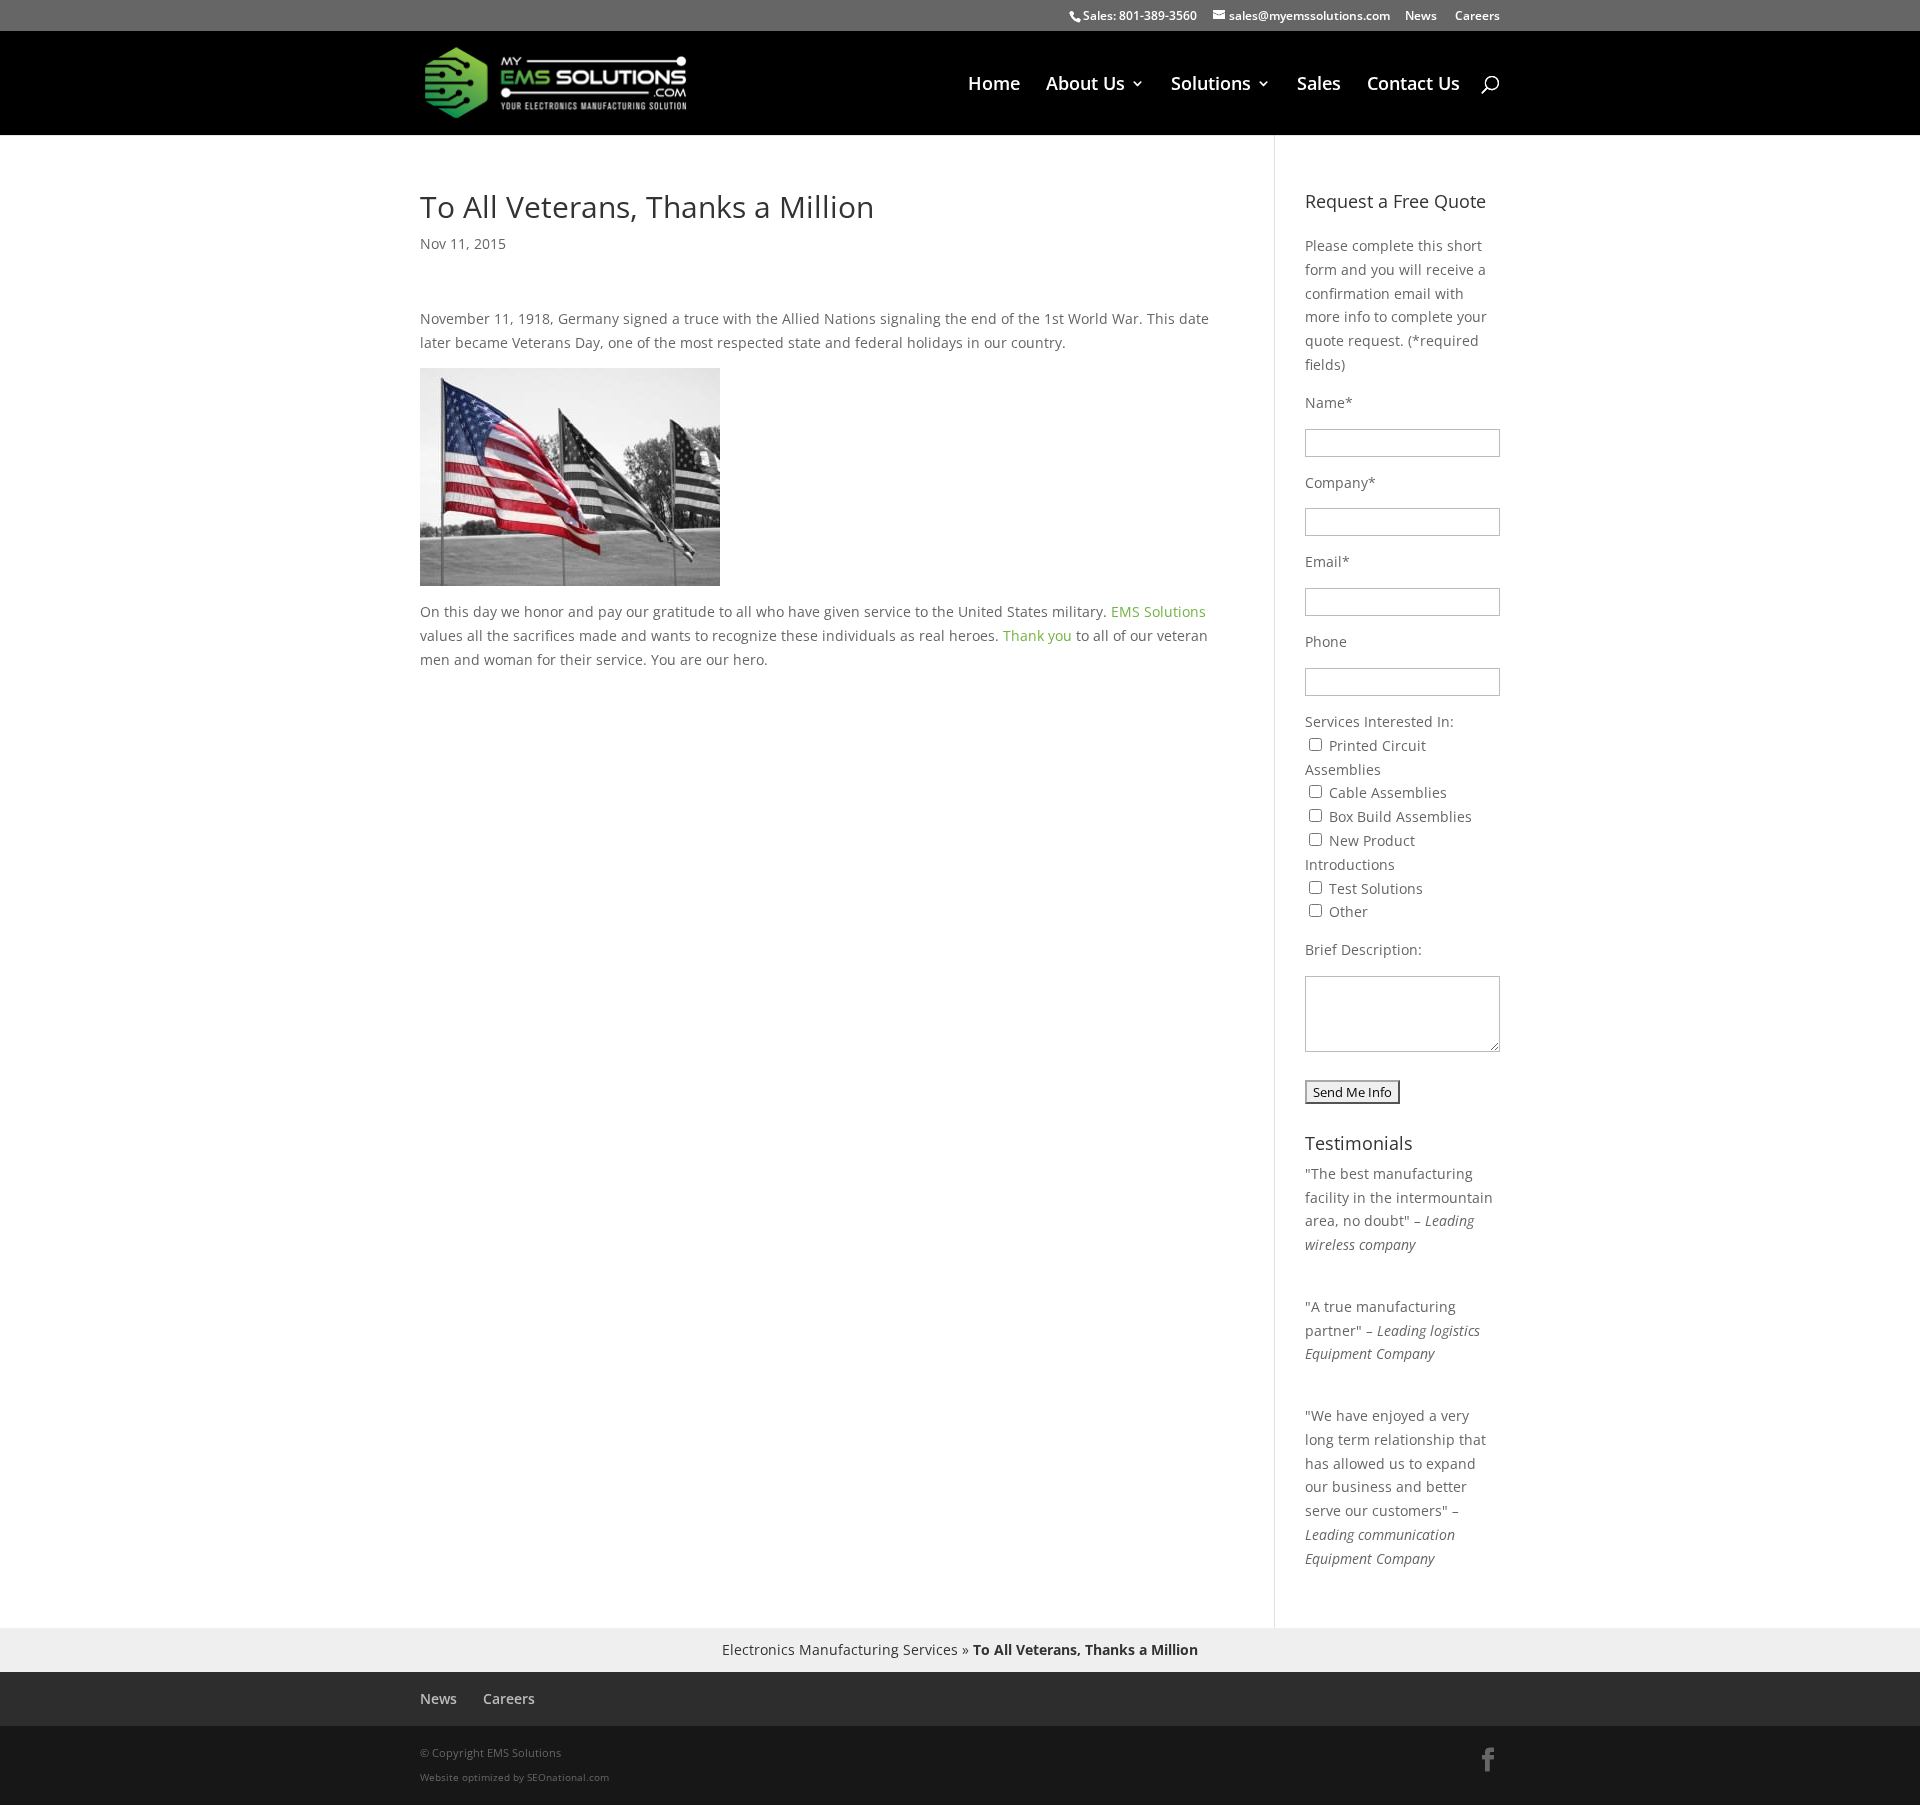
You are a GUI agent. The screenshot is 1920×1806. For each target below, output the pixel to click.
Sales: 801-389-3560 (1140, 15)
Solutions (1211, 85)
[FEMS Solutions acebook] (1488, 1760)
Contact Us (1413, 85)
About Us (1085, 85)
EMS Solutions (1158, 611)
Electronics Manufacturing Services (840, 1649)
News (1421, 17)
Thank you (1037, 635)
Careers (1477, 17)
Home (994, 85)
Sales (1319, 85)
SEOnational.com (568, 1777)
